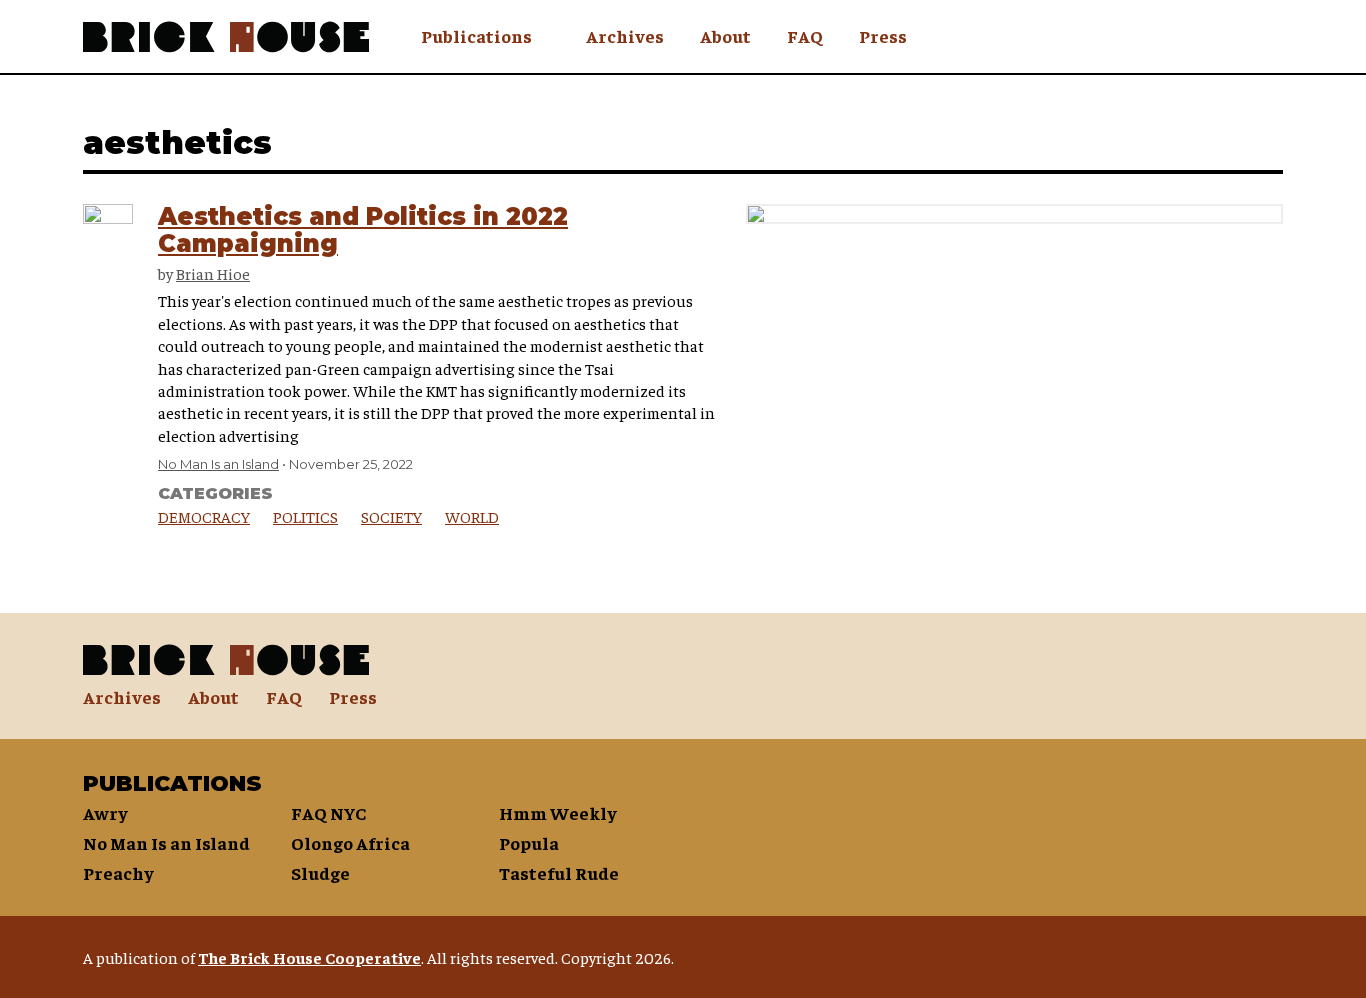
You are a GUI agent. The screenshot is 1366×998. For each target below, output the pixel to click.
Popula (529, 842)
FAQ (805, 35)
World (472, 516)
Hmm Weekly (558, 812)
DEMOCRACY (204, 516)
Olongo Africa (350, 842)
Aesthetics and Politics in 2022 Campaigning (363, 229)
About (725, 35)
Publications (476, 35)
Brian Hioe (213, 273)
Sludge (320, 872)
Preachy (118, 872)
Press (883, 35)
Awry (105, 812)
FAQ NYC (328, 812)
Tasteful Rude (559, 872)
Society (391, 516)
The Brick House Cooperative (309, 957)
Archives (625, 35)
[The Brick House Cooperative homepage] (226, 37)
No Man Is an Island (218, 464)
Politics (305, 516)
